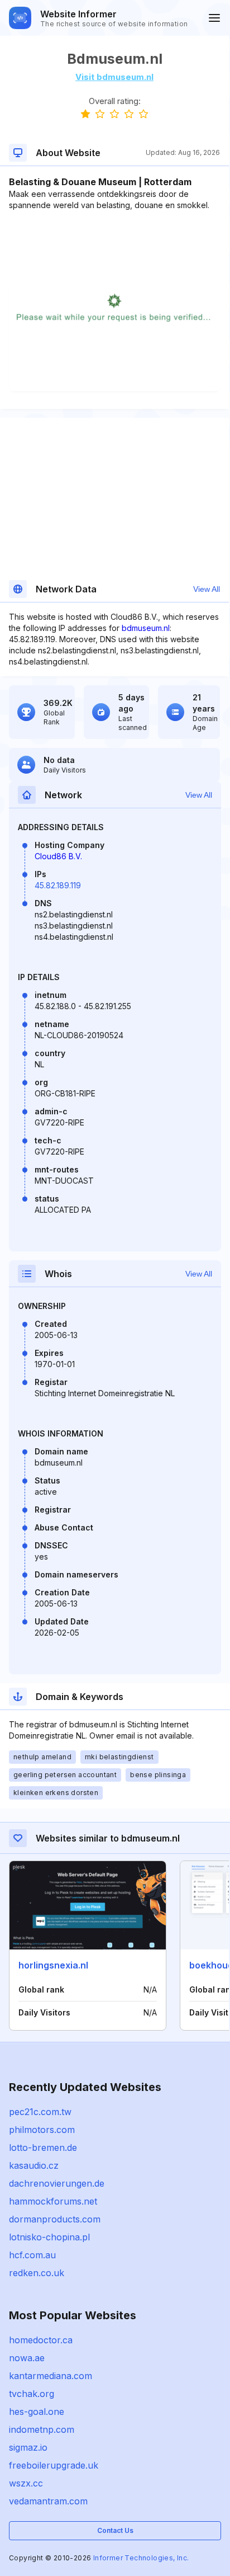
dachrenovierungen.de (57, 2183)
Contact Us (115, 2530)
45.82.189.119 (58, 885)
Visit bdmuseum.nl (114, 77)
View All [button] (207, 589)
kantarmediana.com (51, 2376)
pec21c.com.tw (40, 2112)
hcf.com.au (32, 2255)
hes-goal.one (37, 2412)
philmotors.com (42, 2130)
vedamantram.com (48, 2501)
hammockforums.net (53, 2201)
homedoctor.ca (41, 2340)
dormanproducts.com (55, 2219)
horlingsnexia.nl (53, 1965)
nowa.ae (27, 2358)
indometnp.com (42, 2429)
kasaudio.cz (34, 2165)
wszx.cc (26, 2483)
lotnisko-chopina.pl (49, 2237)
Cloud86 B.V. (58, 856)
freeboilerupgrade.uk (54, 2465)
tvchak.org (32, 2394)
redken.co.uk (37, 2273)
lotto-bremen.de (43, 2148)
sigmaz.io (28, 2447)
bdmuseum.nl (146, 628)
